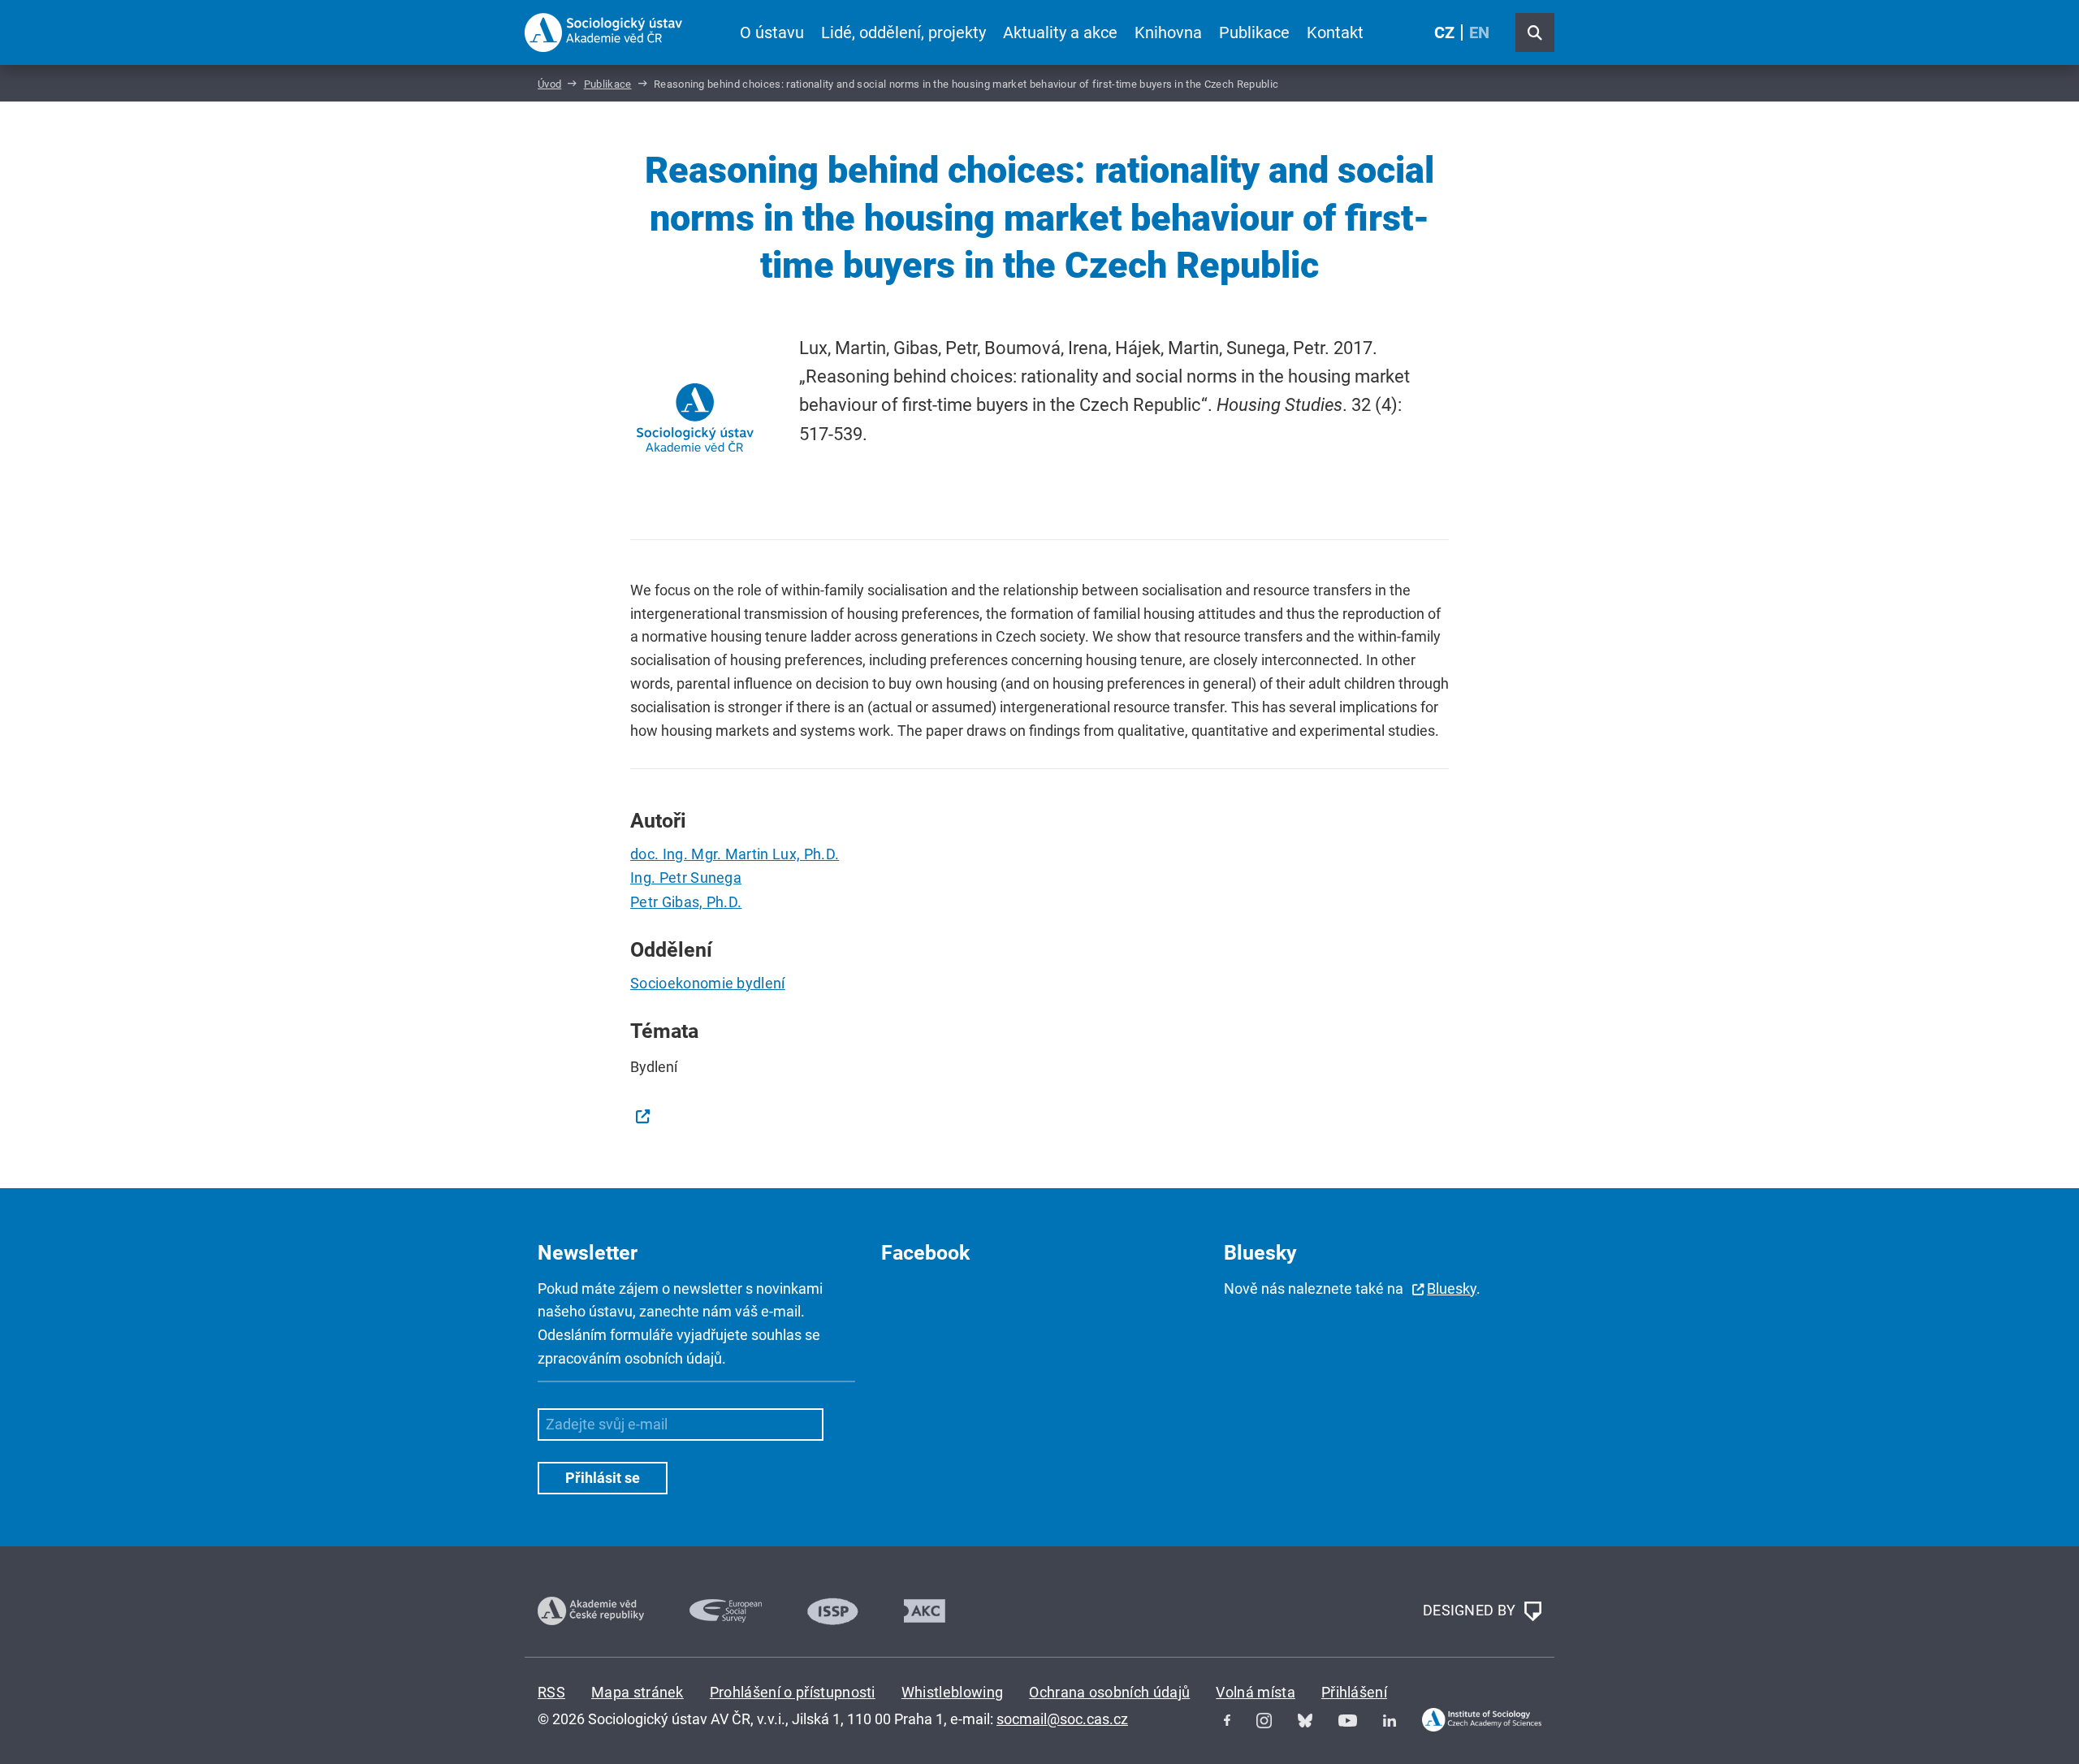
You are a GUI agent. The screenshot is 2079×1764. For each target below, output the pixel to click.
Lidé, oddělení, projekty (903, 32)
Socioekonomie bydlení (708, 983)
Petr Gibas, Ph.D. (686, 902)
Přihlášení (1354, 1692)
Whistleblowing (952, 1692)
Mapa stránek (638, 1692)
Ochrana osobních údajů (1109, 1692)
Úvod (549, 84)
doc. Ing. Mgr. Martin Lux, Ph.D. (735, 854)
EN (1479, 32)
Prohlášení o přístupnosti (793, 1692)
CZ (1444, 32)
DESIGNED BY (1471, 1609)
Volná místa (1256, 1692)
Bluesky (1452, 1288)
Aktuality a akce (1060, 32)
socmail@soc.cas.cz (1062, 1719)
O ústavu (772, 32)
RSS (551, 1692)
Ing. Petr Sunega (686, 878)
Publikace (1254, 32)
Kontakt (1335, 32)
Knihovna (1168, 32)
